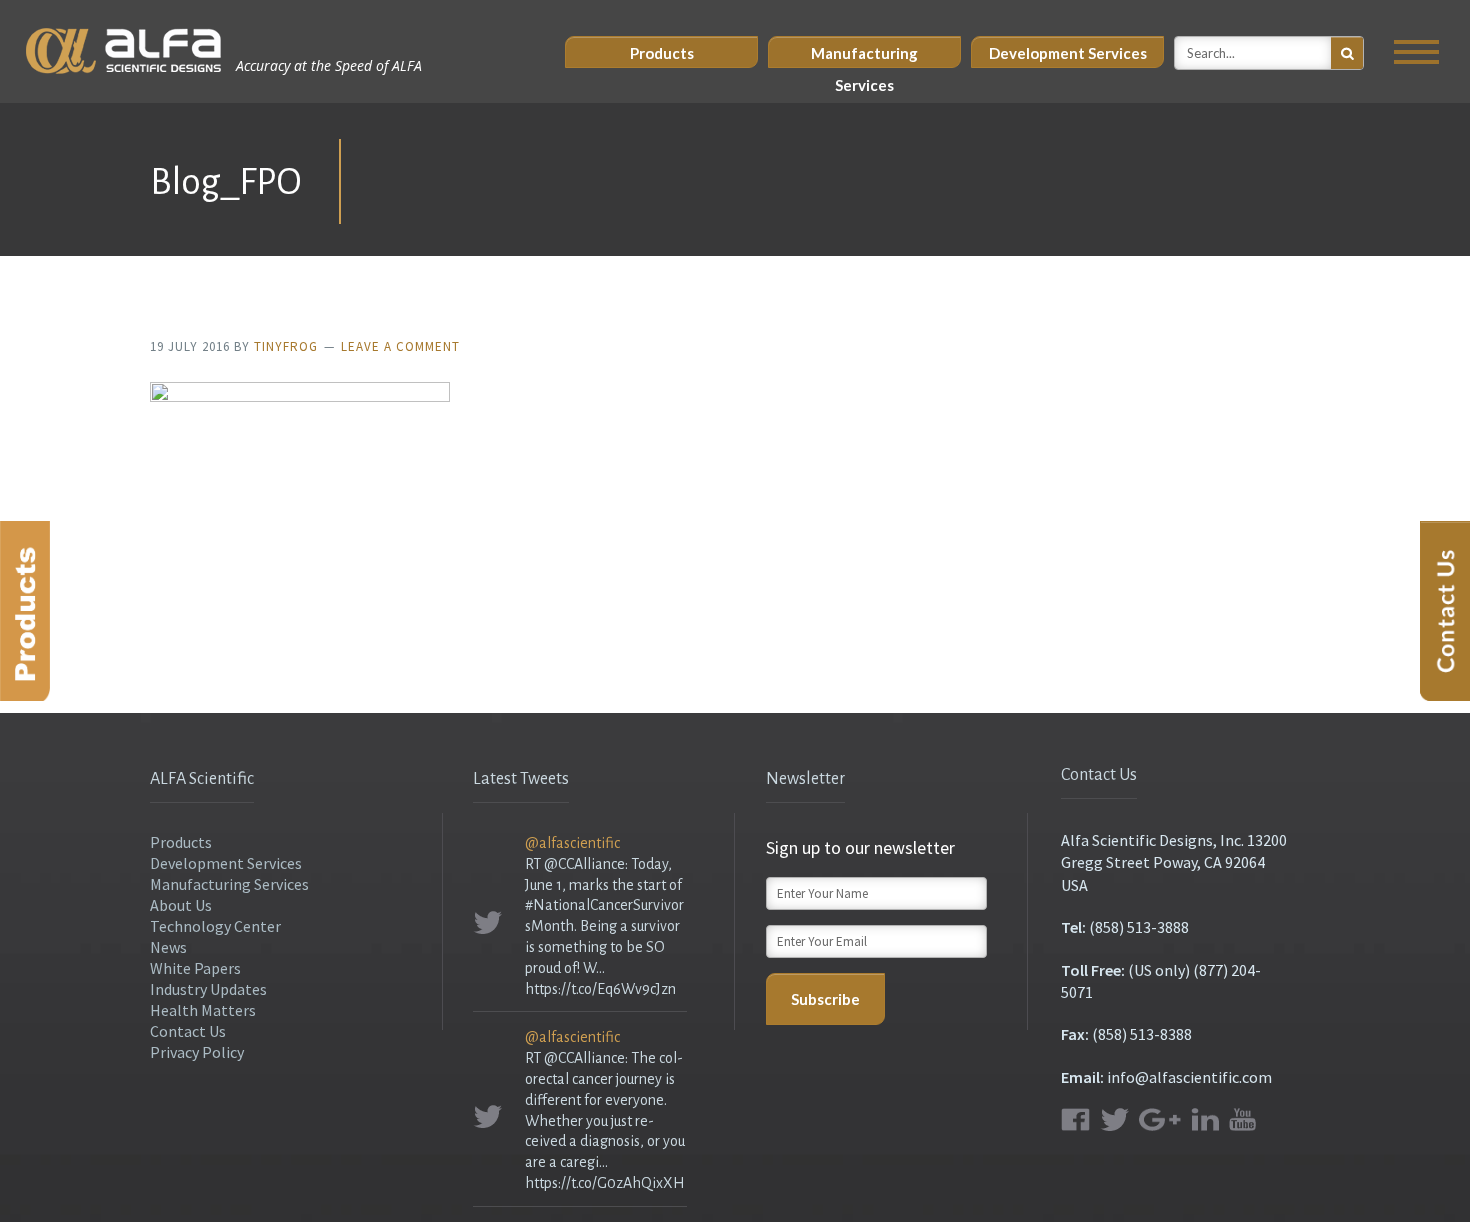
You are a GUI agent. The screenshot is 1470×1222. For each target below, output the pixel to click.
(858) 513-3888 (1139, 927)
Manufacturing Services (864, 56)
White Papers (195, 968)
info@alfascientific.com (1189, 1077)
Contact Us (188, 1031)
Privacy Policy (197, 1052)
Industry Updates (208, 989)
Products (662, 53)
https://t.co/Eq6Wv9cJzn (600, 989)
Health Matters (203, 1010)
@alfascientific (572, 843)
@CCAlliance (584, 864)
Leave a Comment (400, 346)
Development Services (1068, 53)
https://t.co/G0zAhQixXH (605, 1183)
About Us (181, 905)
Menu (1416, 52)
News (168, 947)
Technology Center (215, 926)
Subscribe (825, 999)
